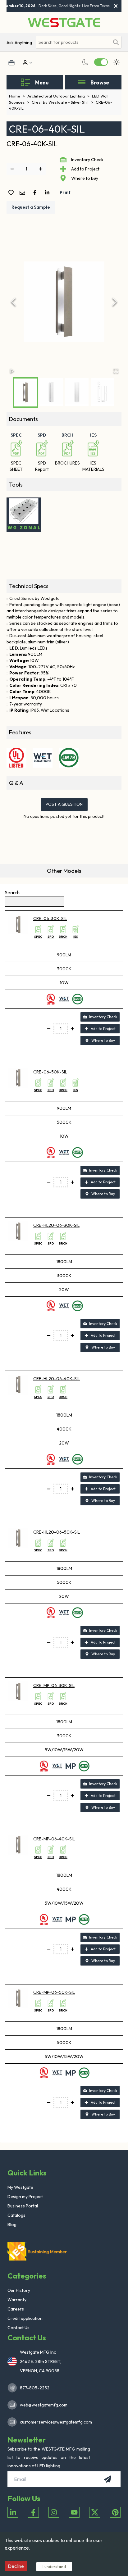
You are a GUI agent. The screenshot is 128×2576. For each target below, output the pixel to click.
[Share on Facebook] (36, 193)
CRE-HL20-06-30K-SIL (56, 1225)
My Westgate (20, 2187)
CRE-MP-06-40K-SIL (54, 1839)
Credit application (25, 2318)
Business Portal (23, 2206)
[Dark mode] (85, 62)
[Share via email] (24, 193)
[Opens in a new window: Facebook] (33, 2512)
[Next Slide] (115, 302)
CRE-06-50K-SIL (50, 1072)
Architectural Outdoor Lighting (58, 96)
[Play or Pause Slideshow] (12, 371)
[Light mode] (117, 62)
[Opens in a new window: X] (95, 2512)
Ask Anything (19, 43)
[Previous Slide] (13, 302)
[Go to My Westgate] (25, 63)
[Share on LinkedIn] (48, 193)
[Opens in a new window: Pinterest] (115, 2512)
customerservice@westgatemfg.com (54, 2422)
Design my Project (25, 2197)
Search (12, 892)
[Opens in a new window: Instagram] (54, 2512)
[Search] (116, 42)
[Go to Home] (64, 23)
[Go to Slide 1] (25, 392)
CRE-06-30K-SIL (50, 918)
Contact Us (18, 2328)
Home (17, 96)
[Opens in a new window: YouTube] (74, 2512)
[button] (64, 302)
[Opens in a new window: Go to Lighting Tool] (24, 515)
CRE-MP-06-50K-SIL (54, 1992)
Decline (16, 2566)
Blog (12, 2225)
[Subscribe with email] (107, 2479)
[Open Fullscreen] (116, 371)
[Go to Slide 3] (77, 392)
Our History (19, 2290)
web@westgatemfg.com (44, 2405)
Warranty (17, 2300)
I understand (54, 2566)
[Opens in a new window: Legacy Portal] (11, 63)
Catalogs (16, 2215)
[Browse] (82, 82)
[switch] (101, 62)
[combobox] (73, 42)
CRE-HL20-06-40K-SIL (57, 1379)
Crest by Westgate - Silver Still (62, 102)
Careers (16, 2309)
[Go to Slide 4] (103, 392)
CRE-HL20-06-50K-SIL (57, 1532)
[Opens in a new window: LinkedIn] (13, 2512)
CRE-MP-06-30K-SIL (54, 1685)
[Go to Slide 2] (51, 392)
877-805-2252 (35, 2388)
